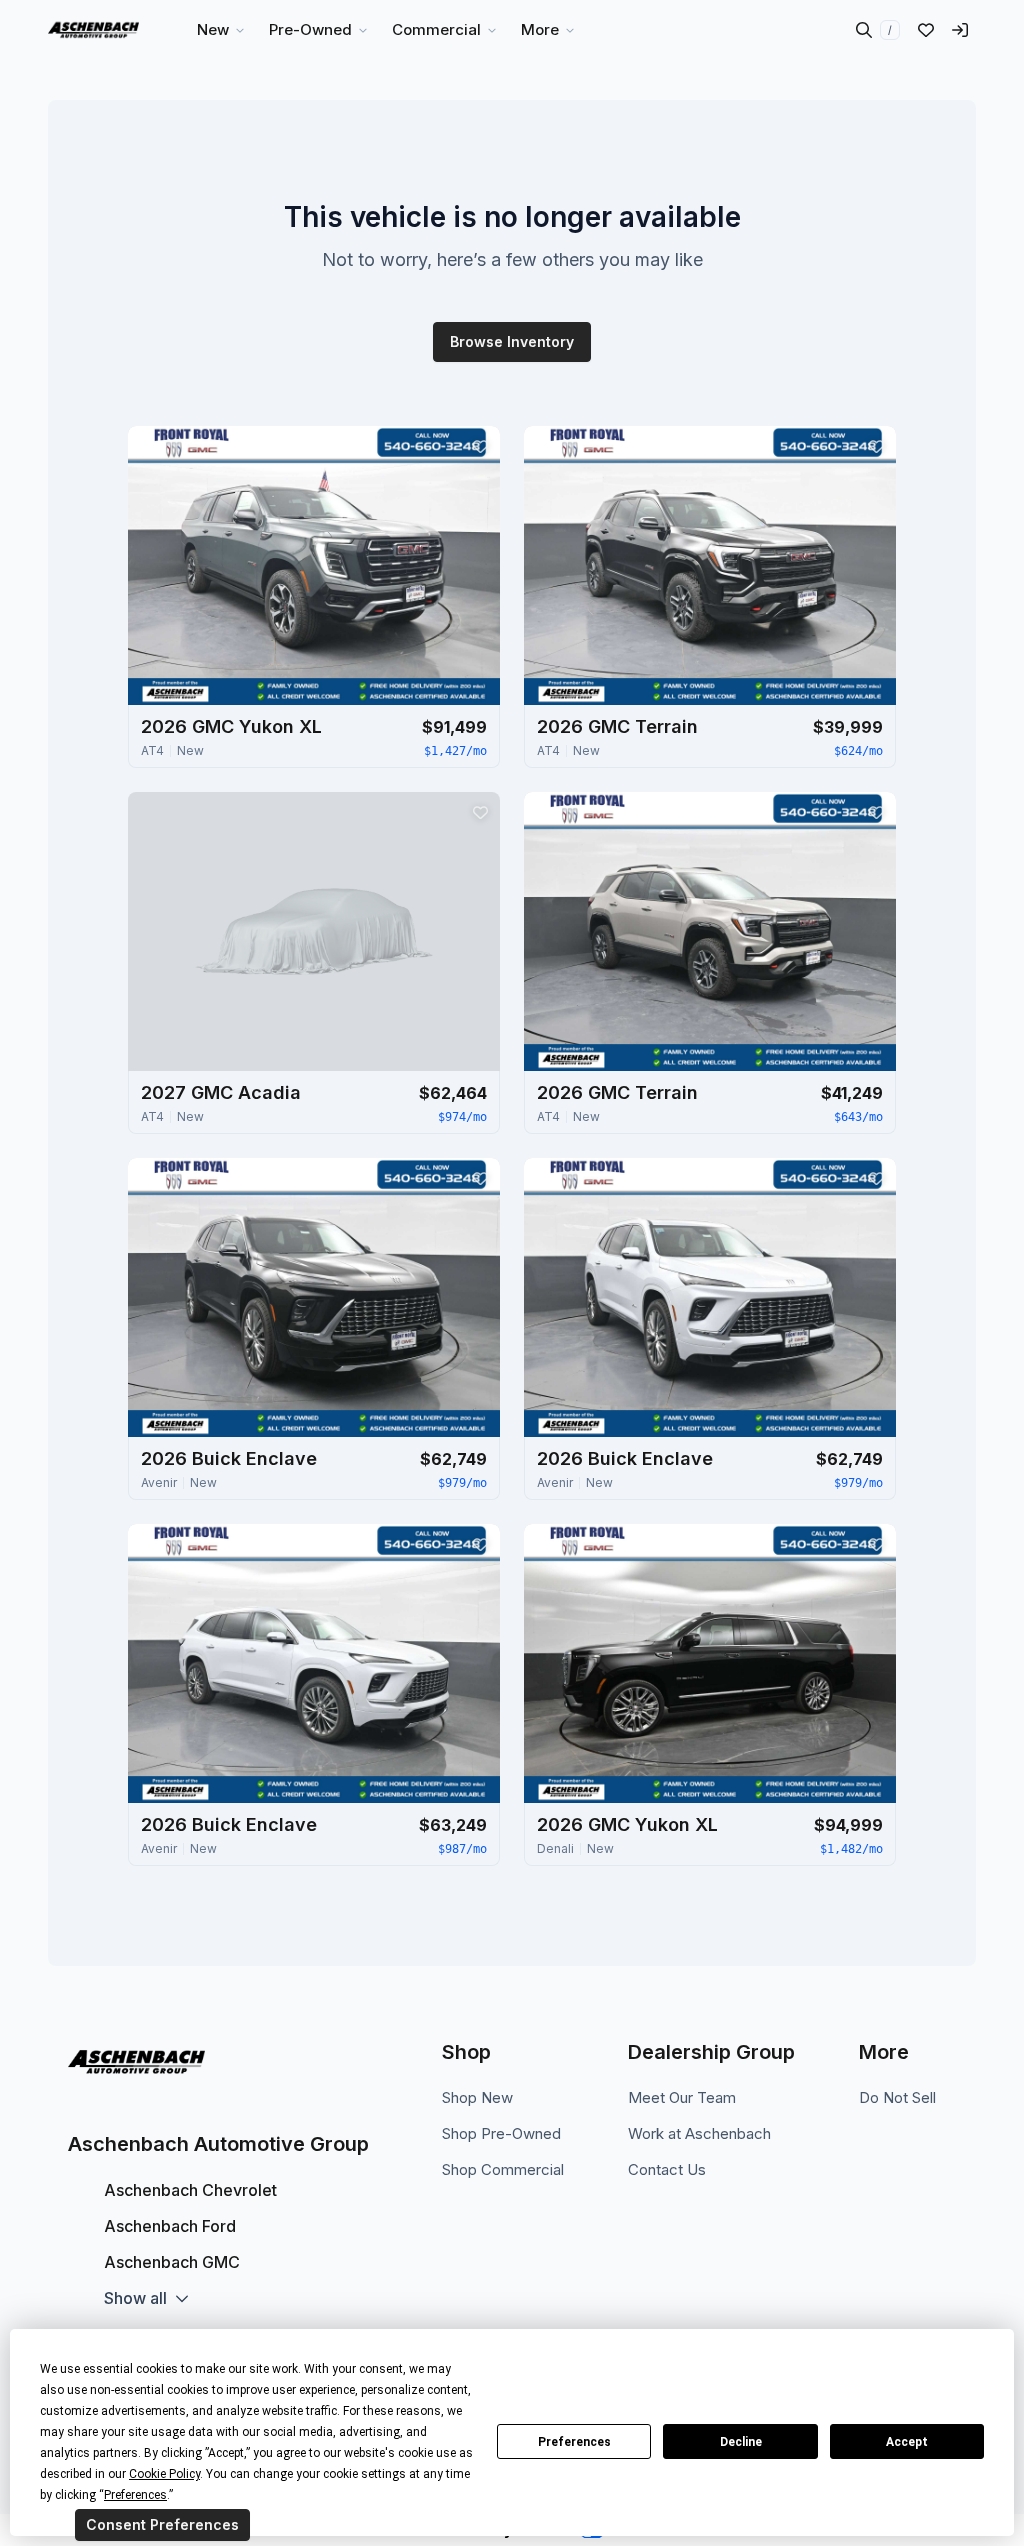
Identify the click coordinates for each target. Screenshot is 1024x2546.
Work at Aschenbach (699, 2133)
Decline (741, 2442)
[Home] (93, 30)
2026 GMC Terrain (617, 726)
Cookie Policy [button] (164, 2474)
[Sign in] (960, 30)
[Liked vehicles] (926, 30)
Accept (907, 2442)
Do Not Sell (897, 2097)
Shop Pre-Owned (501, 2133)
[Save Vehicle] (480, 446)
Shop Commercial (503, 2169)
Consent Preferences (162, 2524)
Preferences (574, 2442)
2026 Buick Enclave (229, 1458)
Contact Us (667, 2169)
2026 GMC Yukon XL (231, 726)
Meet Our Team (682, 2097)
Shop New (477, 2097)
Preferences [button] (135, 2495)
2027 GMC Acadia (221, 1092)
